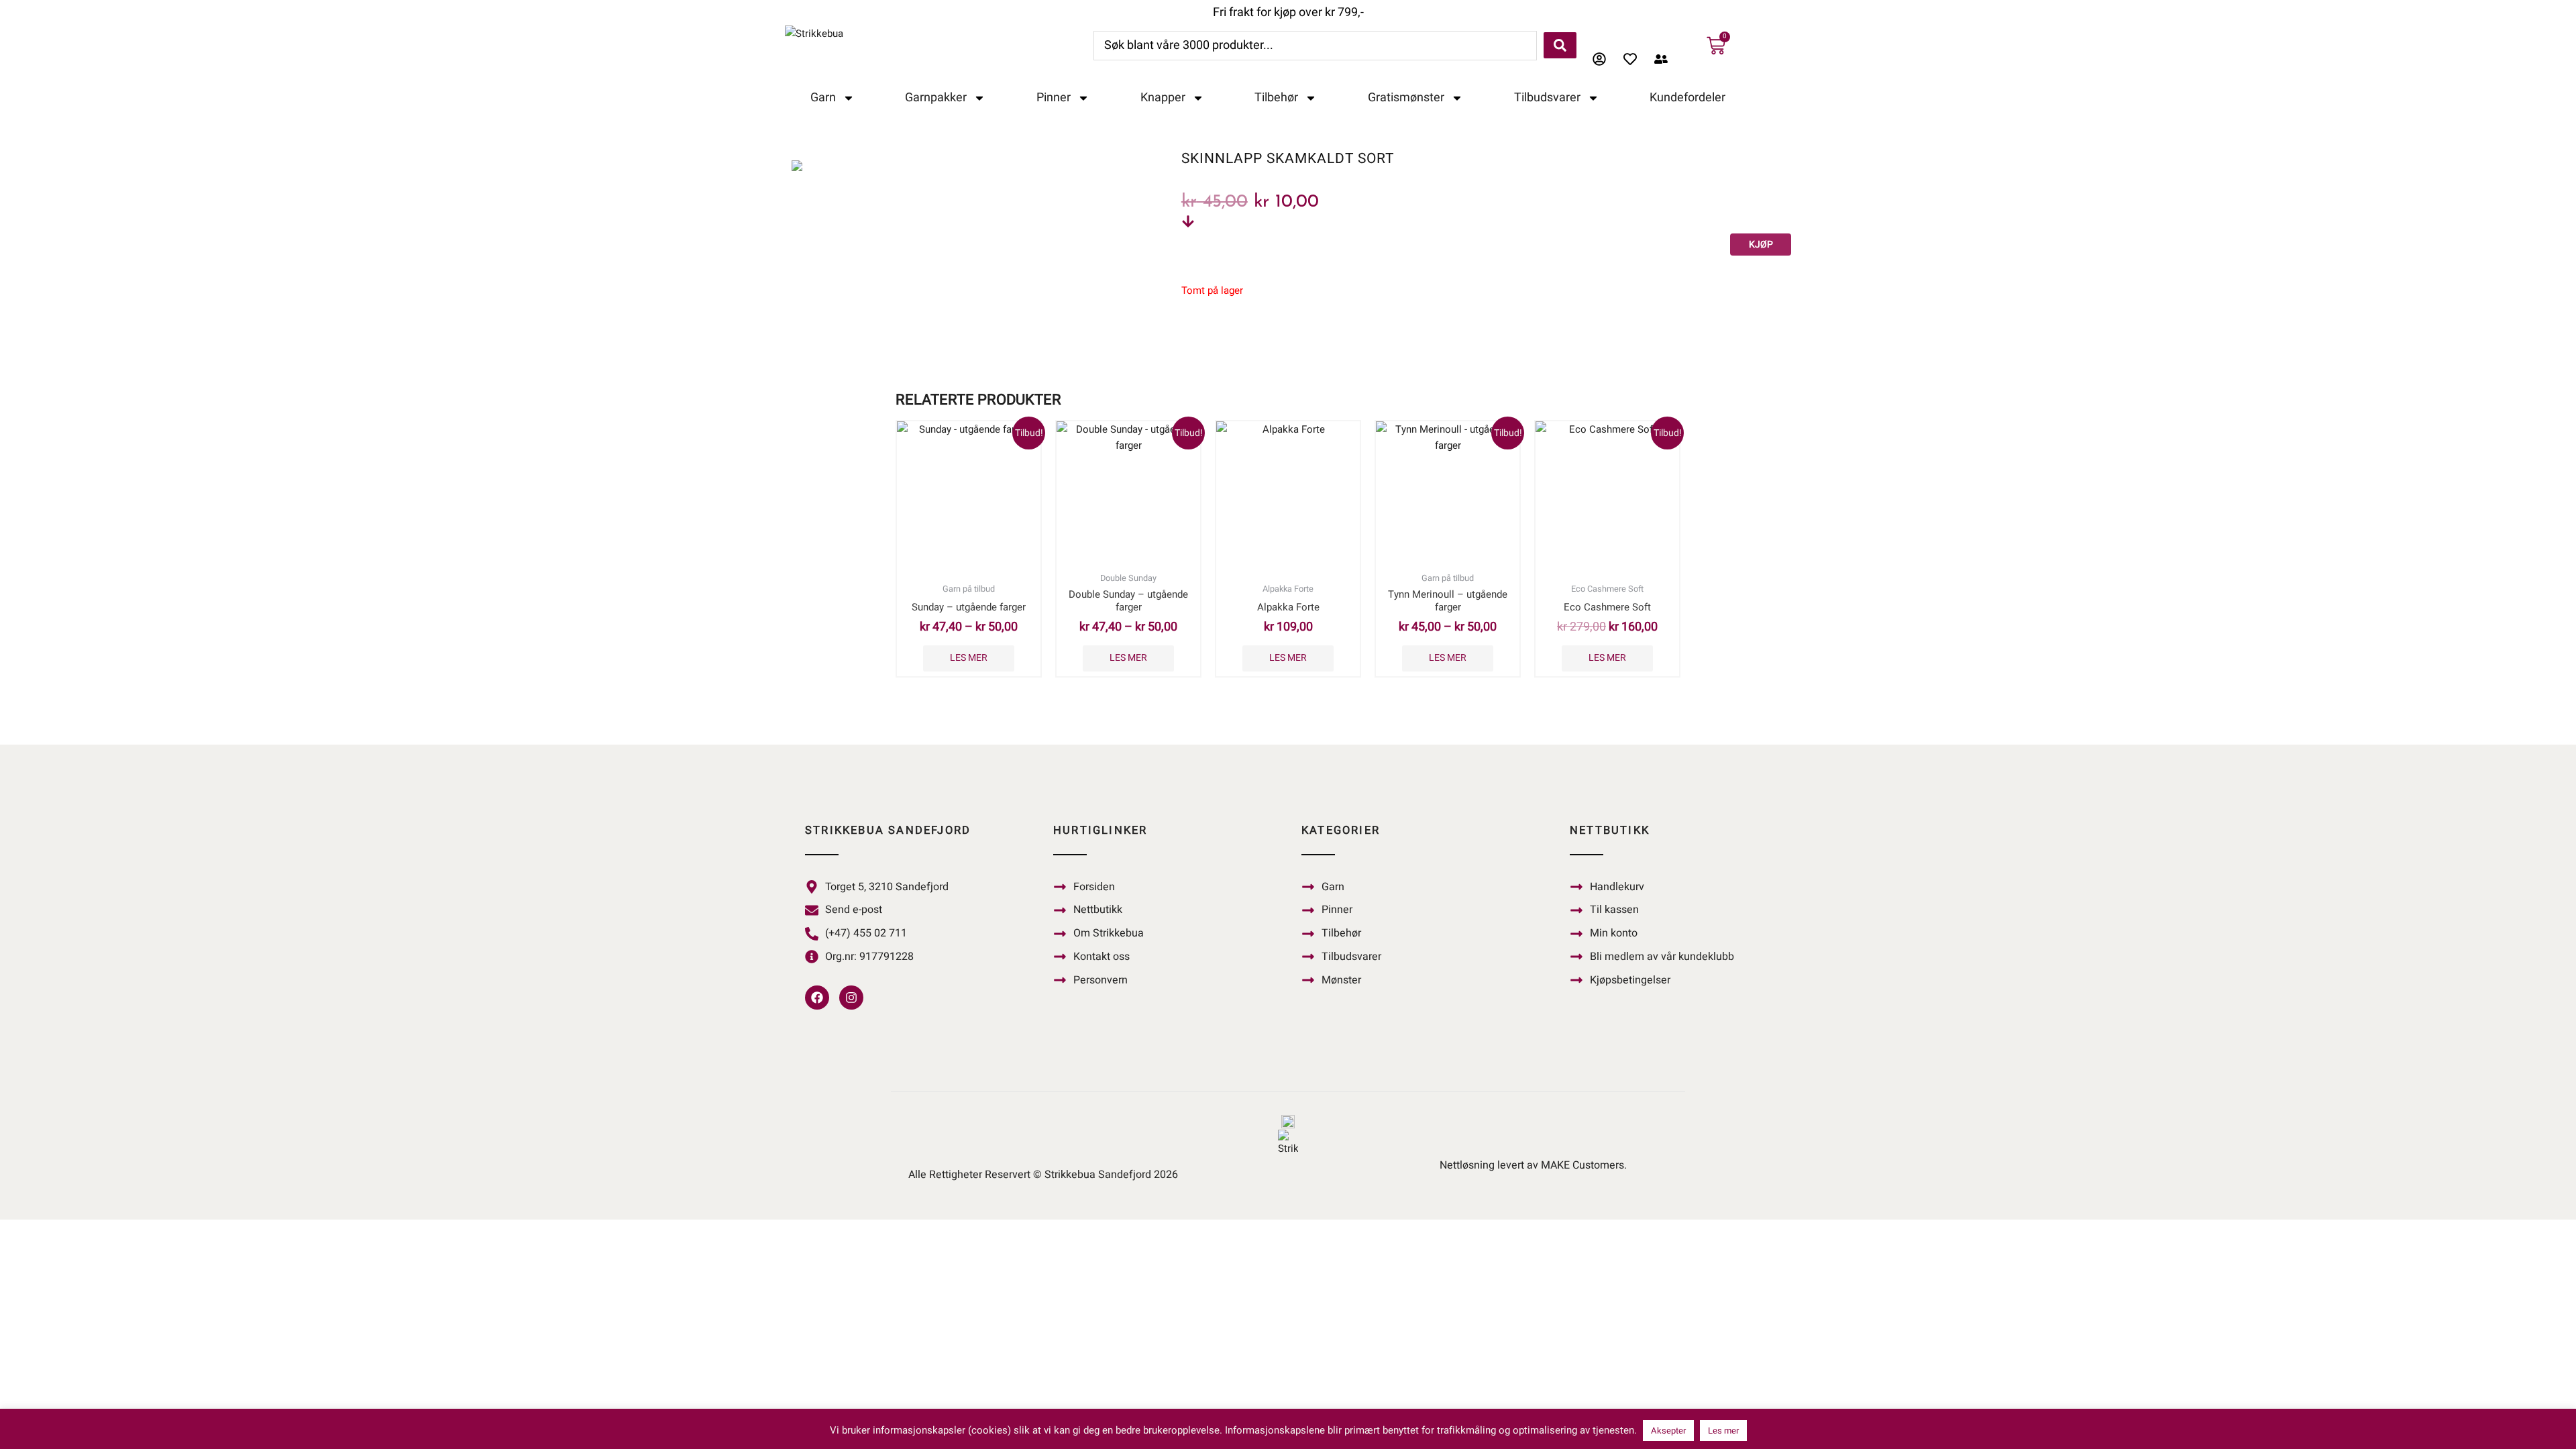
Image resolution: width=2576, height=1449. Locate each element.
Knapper (1163, 98)
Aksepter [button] (1668, 1431)
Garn (823, 98)
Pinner (1054, 98)
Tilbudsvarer (1547, 98)
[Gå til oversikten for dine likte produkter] (1633, 59)
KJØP (1761, 245)
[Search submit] (1560, 45)
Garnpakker (936, 98)
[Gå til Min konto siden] (1603, 59)
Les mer (969, 658)
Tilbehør (1276, 98)
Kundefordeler (1687, 98)
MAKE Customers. (1584, 1165)
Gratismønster (1406, 98)
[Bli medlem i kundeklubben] (1664, 59)
